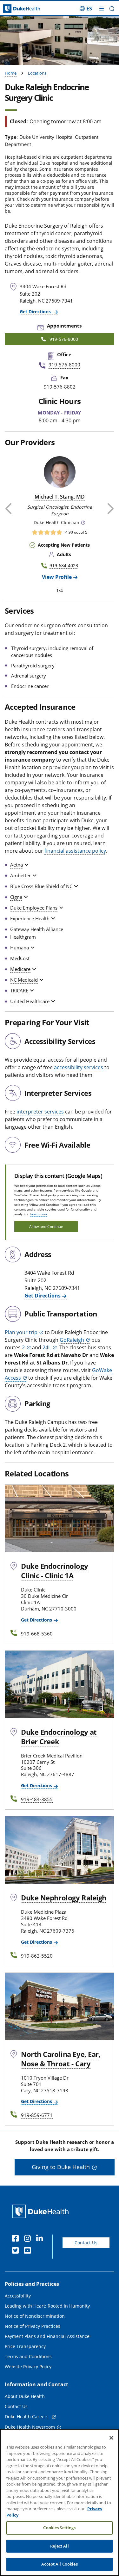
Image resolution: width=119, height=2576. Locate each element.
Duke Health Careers (27, 2417)
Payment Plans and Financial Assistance (47, 2336)
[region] (60, 2502)
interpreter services (40, 1112)
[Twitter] (17, 2251)
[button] (86, 9)
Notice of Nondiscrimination (35, 2316)
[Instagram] (29, 2239)
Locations (37, 73)
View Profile (57, 577)
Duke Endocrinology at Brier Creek (59, 1737)
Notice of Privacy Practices (33, 2326)
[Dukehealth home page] (15, 9)
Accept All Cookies (59, 2564)
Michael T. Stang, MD (60, 497)
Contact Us (86, 2243)
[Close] (111, 2438)
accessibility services (79, 1067)
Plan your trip (21, 1332)
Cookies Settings (59, 2528)
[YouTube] (29, 2251)
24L (47, 1347)
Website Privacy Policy (28, 2367)
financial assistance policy (75, 851)
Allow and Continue (46, 1227)
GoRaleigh (72, 1340)
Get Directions (36, 312)
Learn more (39, 1214)
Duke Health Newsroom (30, 2427)
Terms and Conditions (28, 2356)
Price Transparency (25, 2346)
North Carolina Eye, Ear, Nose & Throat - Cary (61, 2059)
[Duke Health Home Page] (42, 2211)
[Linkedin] (41, 2239)
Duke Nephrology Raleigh (64, 1898)
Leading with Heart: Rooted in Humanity (47, 2306)
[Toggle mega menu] (102, 9)
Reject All (59, 2546)
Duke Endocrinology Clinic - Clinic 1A (54, 1571)
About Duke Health (25, 2396)
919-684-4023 (64, 565)
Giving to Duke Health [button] (61, 2167)
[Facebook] (17, 2239)
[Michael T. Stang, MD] (60, 472)
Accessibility (18, 2296)
